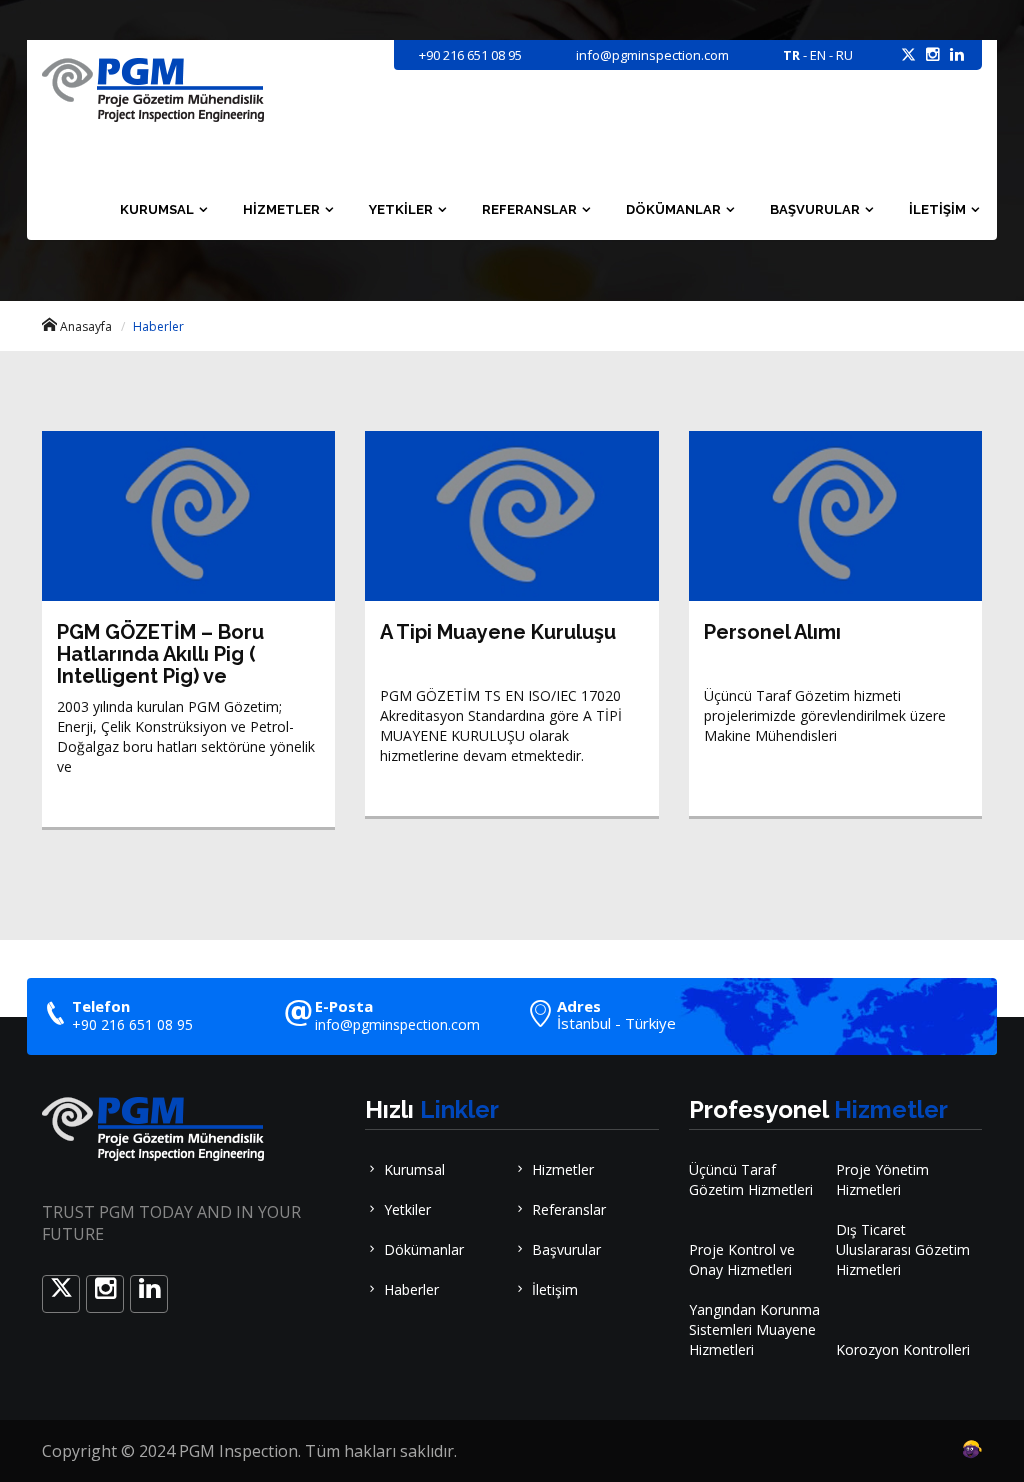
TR (791, 55)
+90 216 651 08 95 (470, 55)
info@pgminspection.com (397, 1024)
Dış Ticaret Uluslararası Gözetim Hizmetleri (903, 1249)
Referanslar (569, 1209)
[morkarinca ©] (942, 1450)
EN (818, 55)
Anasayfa (86, 326)
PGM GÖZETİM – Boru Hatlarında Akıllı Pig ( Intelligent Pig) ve (160, 654)
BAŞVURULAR (815, 209)
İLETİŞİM (937, 209)
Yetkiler (407, 1209)
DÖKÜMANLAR (673, 209)
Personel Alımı (772, 632)
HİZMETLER (281, 209)
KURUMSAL (157, 209)
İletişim (555, 1289)
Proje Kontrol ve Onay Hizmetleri (742, 1259)
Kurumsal (414, 1169)
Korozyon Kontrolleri (903, 1349)
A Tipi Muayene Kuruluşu (498, 632)
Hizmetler (563, 1169)
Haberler (411, 1289)
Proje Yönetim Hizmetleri (882, 1179)
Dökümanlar (424, 1249)
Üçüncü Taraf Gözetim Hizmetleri (751, 1179)
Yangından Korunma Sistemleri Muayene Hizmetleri (754, 1329)
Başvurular (566, 1249)
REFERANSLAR (529, 209)
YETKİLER (401, 209)
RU (844, 55)
